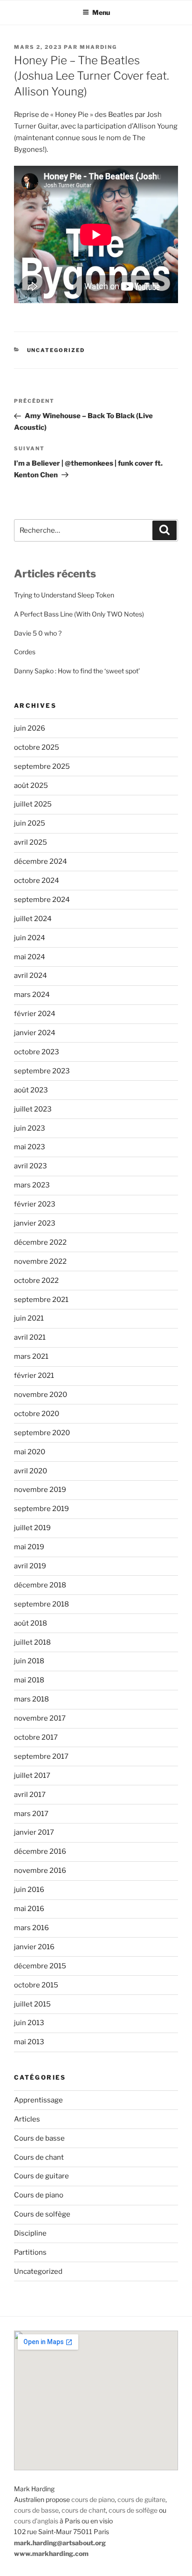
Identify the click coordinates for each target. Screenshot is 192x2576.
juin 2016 (29, 1890)
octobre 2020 (37, 1414)
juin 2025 (30, 823)
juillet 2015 (32, 2004)
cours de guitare (141, 2499)
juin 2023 (30, 1128)
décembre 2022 (40, 1242)
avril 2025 (31, 842)
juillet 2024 (33, 919)
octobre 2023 (37, 1052)
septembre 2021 (41, 1300)
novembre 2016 (40, 1871)
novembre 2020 (41, 1395)
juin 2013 (29, 2023)
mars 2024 (32, 995)
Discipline (30, 2233)
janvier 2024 (35, 1033)
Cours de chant (39, 2157)
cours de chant (84, 2510)
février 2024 (35, 1014)
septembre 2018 (41, 1604)
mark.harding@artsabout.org (60, 2543)
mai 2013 (29, 2042)
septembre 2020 (42, 1433)
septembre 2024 (42, 900)
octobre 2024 (37, 881)
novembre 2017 (40, 1718)
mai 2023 (30, 1147)
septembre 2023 (42, 1071)
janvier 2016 (34, 1947)
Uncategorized (56, 350)
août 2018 (31, 1623)
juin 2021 (29, 1318)
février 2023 (35, 1204)
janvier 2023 (35, 1223)
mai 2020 (30, 1452)
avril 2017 (30, 1795)
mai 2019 (29, 1547)
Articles (27, 2119)
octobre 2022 (36, 1281)
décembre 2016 (40, 1851)
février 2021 (34, 1376)
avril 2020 (31, 1471)
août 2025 (31, 786)
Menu (101, 12)
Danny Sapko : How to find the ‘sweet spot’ (77, 671)
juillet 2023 (33, 1109)
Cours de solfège (42, 2214)
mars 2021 (31, 1356)
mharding (98, 47)
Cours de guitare (41, 2176)
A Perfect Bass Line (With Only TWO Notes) (79, 614)
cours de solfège (133, 2510)
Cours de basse (39, 2138)
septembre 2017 (41, 1756)
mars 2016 (31, 1928)
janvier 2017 (34, 1832)
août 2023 (31, 1090)
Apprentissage (38, 2100)
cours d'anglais (36, 2521)
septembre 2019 (41, 1509)
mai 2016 (29, 1909)
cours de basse (36, 2510)
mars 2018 (31, 1699)
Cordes (25, 652)
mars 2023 (32, 1185)
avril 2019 (30, 1566)
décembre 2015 (40, 1966)
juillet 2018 (32, 1642)
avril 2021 (30, 1337)
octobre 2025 (37, 747)
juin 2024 (30, 938)
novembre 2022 (40, 1261)
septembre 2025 (42, 766)
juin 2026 (30, 728)
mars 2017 (31, 1814)
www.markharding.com (51, 2553)
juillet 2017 (32, 1776)
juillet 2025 (33, 804)
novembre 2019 (40, 1490)
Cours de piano (39, 2195)
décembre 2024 (41, 861)
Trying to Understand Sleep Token (64, 595)
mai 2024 (30, 957)
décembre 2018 (40, 1585)
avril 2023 (31, 1166)
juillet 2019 (32, 1528)
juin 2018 (29, 1661)
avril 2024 (31, 976)
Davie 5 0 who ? (38, 633)
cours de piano (93, 2499)
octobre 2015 (36, 1985)
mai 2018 (29, 1680)
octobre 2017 (36, 1737)
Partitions (30, 2252)
